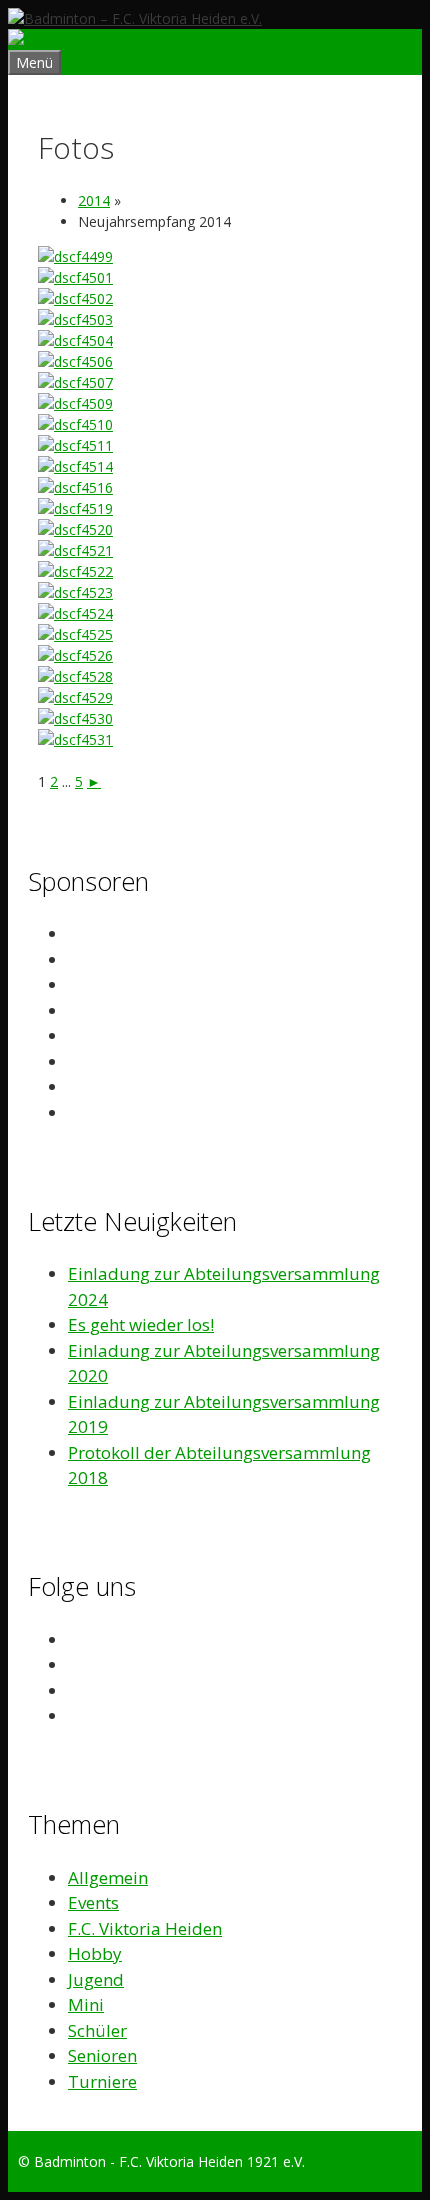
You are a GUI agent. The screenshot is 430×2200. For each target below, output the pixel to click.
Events (93, 1902)
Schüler (97, 2030)
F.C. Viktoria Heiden (145, 1928)
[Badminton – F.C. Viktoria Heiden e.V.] (135, 39)
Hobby (95, 1953)
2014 (94, 200)
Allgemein (108, 1877)
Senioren (102, 2055)
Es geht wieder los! (141, 1324)
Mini (86, 2004)
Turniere (102, 2081)
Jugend (96, 1979)
